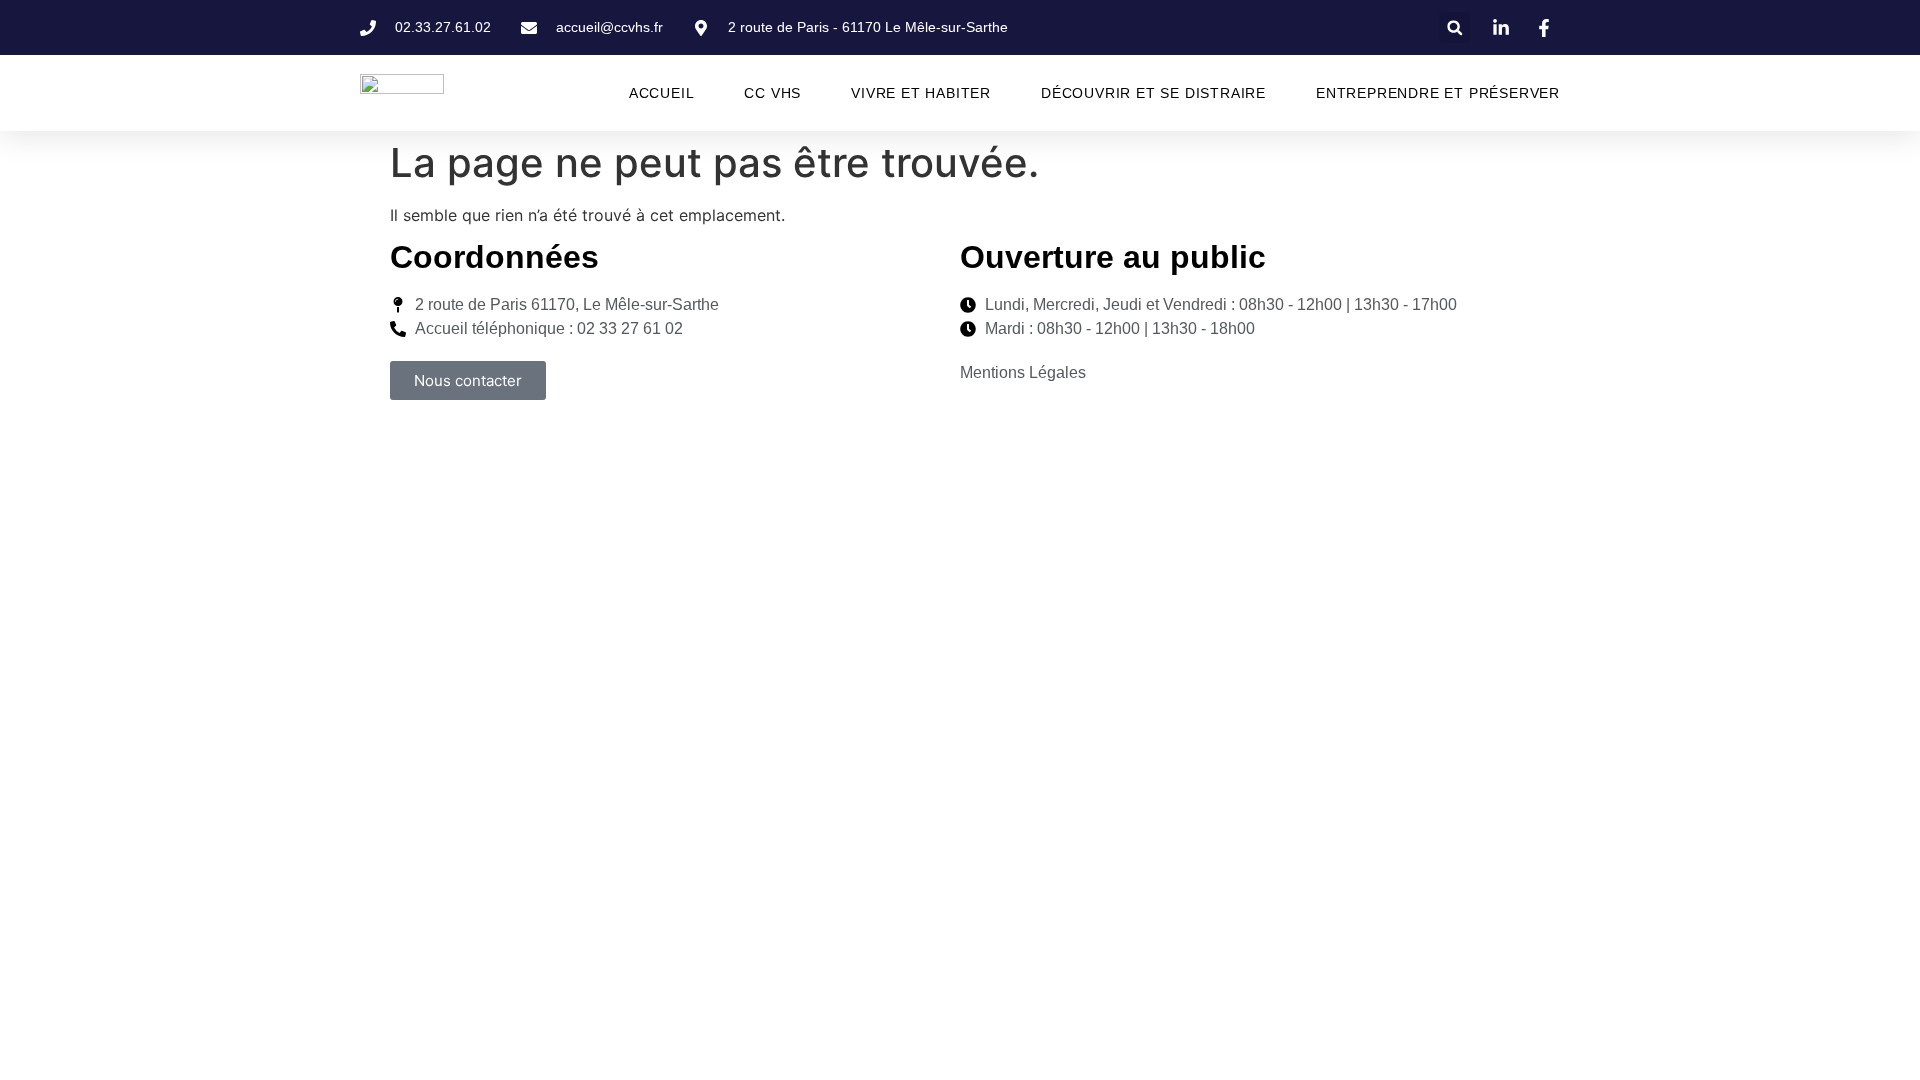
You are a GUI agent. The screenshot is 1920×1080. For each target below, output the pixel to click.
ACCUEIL (662, 93)
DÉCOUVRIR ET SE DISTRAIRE (1153, 93)
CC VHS (772, 93)
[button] (1454, 27)
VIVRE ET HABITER (921, 93)
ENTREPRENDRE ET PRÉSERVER (1438, 93)
